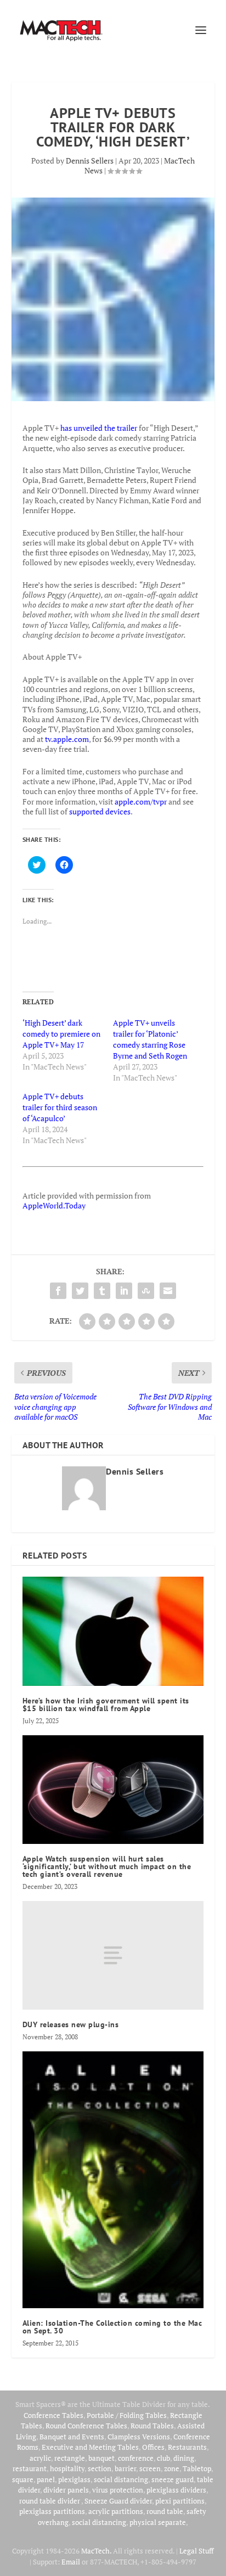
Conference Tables (53, 2415)
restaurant (30, 2468)
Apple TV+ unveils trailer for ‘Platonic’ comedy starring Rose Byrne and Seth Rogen (150, 1039)
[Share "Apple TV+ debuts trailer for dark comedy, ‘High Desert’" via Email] (168, 1291)
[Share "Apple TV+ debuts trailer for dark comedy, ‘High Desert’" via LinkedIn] (124, 1291)
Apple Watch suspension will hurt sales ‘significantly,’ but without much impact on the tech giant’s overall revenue (107, 1866)
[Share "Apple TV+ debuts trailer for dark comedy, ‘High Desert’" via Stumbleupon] (146, 1291)
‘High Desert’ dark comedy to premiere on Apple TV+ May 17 (61, 1034)
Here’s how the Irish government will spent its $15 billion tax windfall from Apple (106, 1705)
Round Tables (152, 2426)
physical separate (158, 2522)
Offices (153, 2447)
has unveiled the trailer (99, 428)
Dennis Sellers (90, 161)
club (163, 2458)
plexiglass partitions (52, 2511)
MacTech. (96, 2551)
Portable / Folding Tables (127, 2415)
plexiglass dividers (176, 2490)
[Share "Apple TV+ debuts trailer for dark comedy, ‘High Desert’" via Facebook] (58, 1291)
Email (71, 2562)
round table (165, 2511)
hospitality (67, 2468)
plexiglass (74, 2479)
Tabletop (197, 2468)
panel (46, 2479)
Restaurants (187, 2447)
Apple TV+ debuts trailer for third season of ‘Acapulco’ (60, 1107)
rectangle (70, 2458)
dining (184, 2458)
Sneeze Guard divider (118, 2501)
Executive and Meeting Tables (90, 2447)
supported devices (99, 811)
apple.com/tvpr (141, 802)
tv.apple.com (67, 739)
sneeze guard (173, 2479)
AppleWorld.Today (54, 1205)
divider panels (66, 2490)
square (23, 2479)
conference (136, 2458)
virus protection (118, 2490)
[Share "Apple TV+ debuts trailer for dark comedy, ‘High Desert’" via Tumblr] (102, 1291)
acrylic (40, 2458)
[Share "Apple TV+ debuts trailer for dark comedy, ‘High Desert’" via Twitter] (80, 1291)
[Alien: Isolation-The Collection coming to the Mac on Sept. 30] (113, 2180)
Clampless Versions (139, 2437)
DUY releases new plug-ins (71, 2024)
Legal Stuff (196, 2551)
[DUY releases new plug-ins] (113, 1955)
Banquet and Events (72, 2437)
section (100, 2468)
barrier (125, 2468)
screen (150, 2468)
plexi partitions (180, 2501)
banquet (101, 2458)
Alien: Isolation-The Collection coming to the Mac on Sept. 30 (112, 2327)
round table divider (50, 2501)
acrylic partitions (116, 2511)
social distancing (121, 2479)
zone (172, 2468)
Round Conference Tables (86, 2426)
